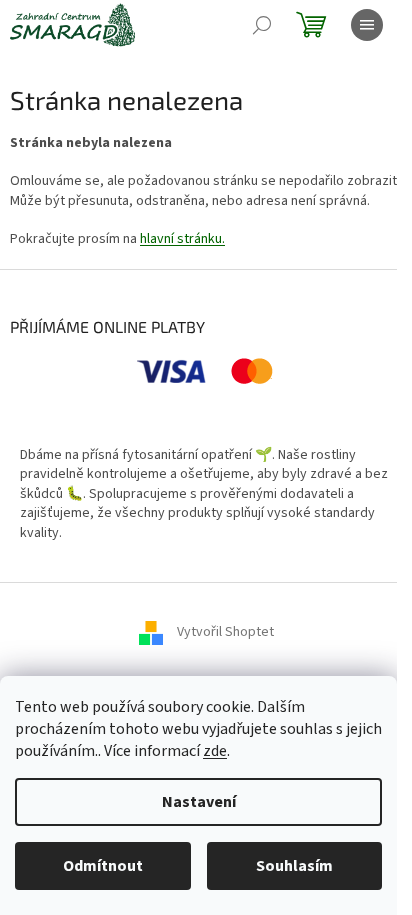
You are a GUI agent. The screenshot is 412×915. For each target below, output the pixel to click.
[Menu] (367, 25)
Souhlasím (294, 866)
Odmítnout (103, 866)
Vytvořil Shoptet (225, 632)
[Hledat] (262, 25)
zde (215, 751)
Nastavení (199, 802)
